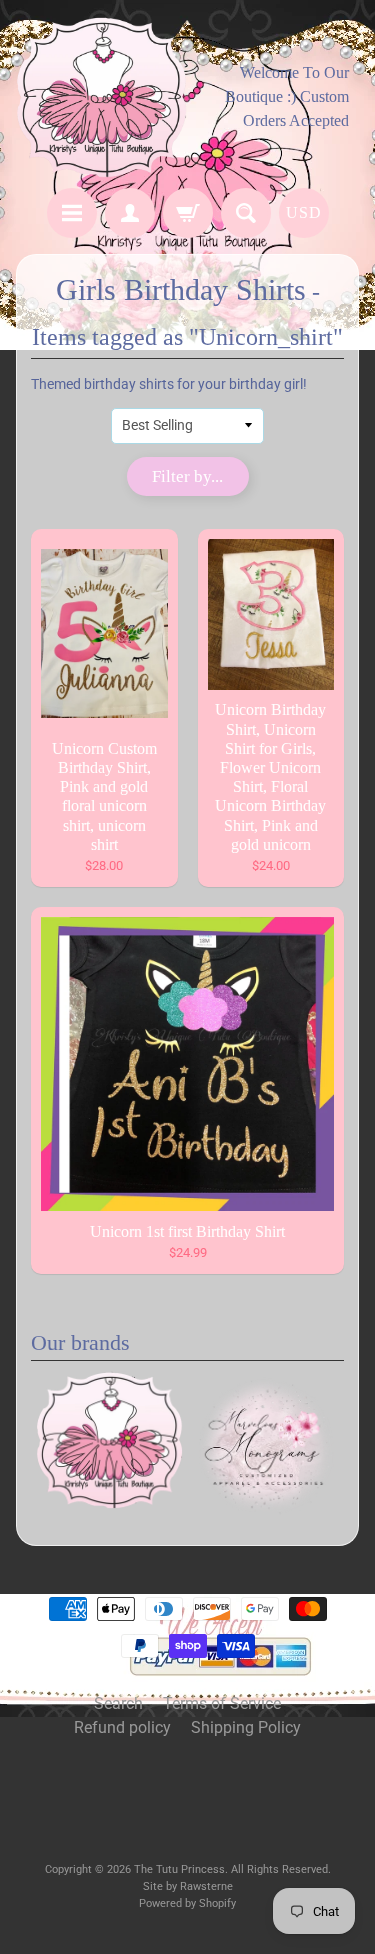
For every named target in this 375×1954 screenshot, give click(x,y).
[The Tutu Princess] (102, 97)
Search (118, 1703)
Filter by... (187, 476)
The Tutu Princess (179, 1869)
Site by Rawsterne (188, 1886)
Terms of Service (222, 1703)
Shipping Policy (246, 1727)
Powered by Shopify (187, 1903)
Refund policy (122, 1727)
